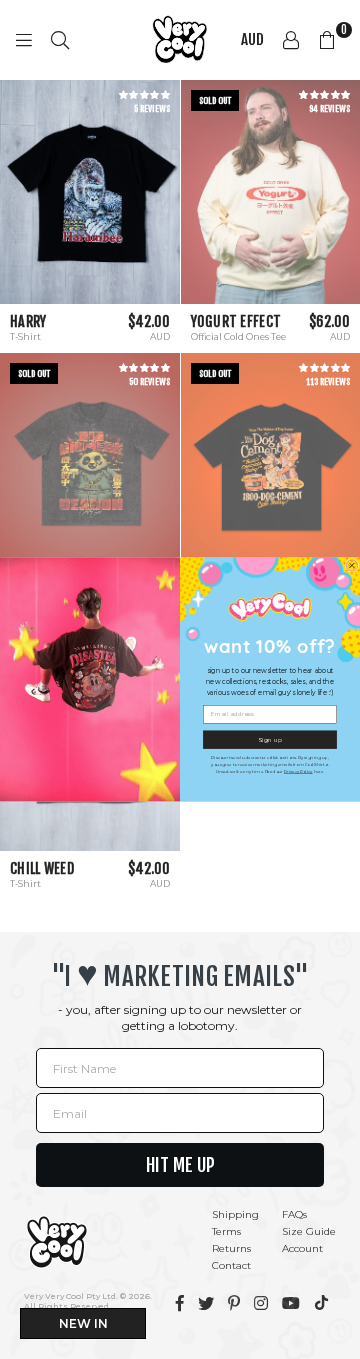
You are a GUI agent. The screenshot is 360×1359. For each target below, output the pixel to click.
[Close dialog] (352, 566)
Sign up (270, 739)
